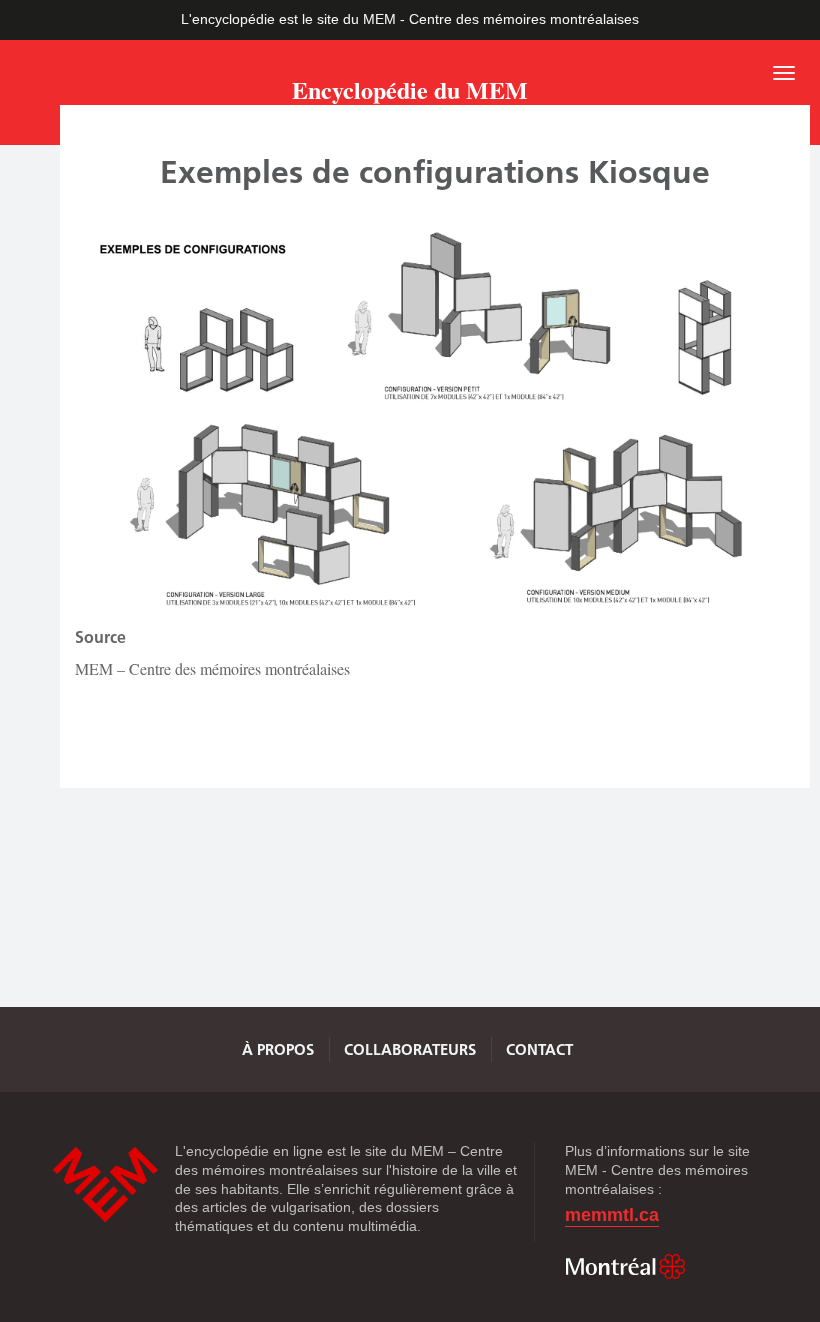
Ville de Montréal (625, 1267)
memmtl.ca (612, 1215)
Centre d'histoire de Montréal (105, 1184)
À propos (278, 1049)
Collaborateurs (410, 1049)
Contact (539, 1049)
